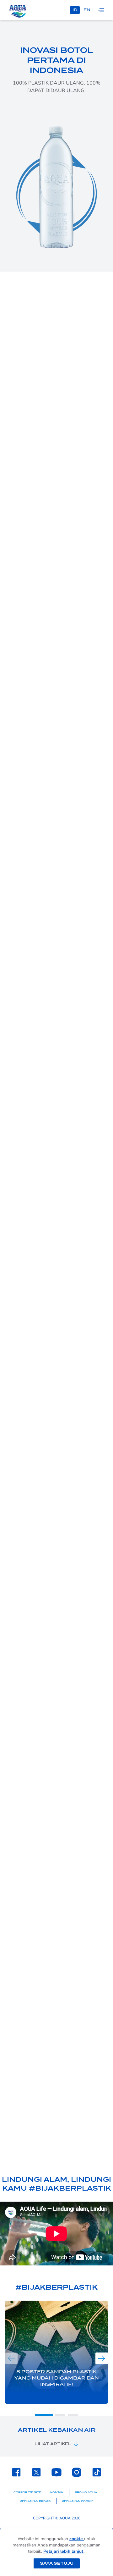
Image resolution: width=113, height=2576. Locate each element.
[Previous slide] (11, 2358)
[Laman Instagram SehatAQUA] (77, 2472)
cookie (77, 2539)
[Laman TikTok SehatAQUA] (97, 2472)
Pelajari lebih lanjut (64, 2551)
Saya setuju (57, 2563)
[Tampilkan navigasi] (101, 10)
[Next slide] (102, 2358)
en (87, 10)
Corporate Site (27, 2492)
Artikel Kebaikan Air (57, 2430)
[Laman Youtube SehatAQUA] (56, 2472)
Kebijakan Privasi (36, 2501)
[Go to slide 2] (60, 2415)
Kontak (57, 2492)
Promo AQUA (86, 2492)
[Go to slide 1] (44, 2415)
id (75, 10)
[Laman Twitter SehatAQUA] (36, 2472)
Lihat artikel (53, 2444)
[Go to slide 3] (73, 2415)
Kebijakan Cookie (78, 2501)
